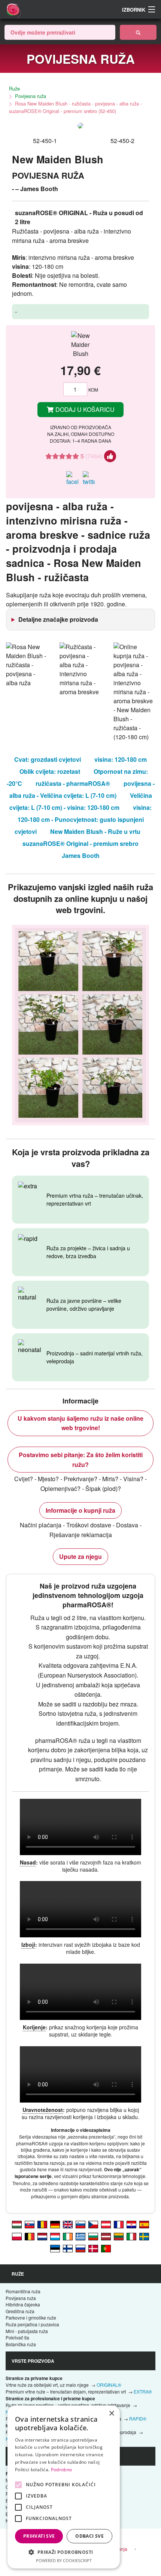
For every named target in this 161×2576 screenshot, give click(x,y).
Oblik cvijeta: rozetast (50, 771)
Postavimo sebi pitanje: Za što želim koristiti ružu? (81, 1460)
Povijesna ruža (31, 96)
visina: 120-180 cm (121, 759)
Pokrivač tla (17, 2337)
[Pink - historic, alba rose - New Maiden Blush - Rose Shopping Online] (68, 2224)
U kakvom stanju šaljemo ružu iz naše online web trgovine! (80, 1423)
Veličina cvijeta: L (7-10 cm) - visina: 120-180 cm (81, 801)
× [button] (111, 2414)
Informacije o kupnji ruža (80, 1510)
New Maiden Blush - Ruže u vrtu (95, 831)
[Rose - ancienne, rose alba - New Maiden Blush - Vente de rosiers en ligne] (119, 2224)
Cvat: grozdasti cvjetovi (48, 759)
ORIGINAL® (109, 2385)
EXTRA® (143, 2391)
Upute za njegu (80, 1556)
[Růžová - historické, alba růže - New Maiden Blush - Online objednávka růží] (93, 2224)
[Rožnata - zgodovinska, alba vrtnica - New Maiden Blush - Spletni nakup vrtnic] (80, 2224)
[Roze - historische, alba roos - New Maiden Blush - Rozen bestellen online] (42, 2236)
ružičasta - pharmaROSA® (73, 783)
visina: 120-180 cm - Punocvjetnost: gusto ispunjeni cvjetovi (83, 819)
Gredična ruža (20, 2311)
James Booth (81, 855)
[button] (64, 2552)
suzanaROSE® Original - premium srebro (80, 843)
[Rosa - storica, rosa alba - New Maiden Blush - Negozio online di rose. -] (131, 2236)
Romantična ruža (23, 2291)
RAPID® (138, 2418)
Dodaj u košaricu (84, 409)
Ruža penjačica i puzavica (32, 2324)
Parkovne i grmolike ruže (31, 2317)
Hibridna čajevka (23, 2304)
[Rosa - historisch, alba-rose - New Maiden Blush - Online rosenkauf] (106, 2224)
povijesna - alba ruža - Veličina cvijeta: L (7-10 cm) (82, 789)
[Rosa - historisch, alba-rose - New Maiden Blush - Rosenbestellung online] (55, 2224)
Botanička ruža (21, 2344)
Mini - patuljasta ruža (27, 2331)
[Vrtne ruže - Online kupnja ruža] (138, 32)
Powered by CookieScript (64, 2560)
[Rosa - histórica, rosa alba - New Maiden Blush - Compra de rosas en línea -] (144, 2224)
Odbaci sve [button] (89, 2536)
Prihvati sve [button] (39, 2536)
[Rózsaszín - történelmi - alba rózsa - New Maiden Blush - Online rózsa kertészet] (17, 2224)
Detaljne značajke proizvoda (58, 619)
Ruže (14, 88)
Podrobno (61, 2470)
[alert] (64, 2487)
